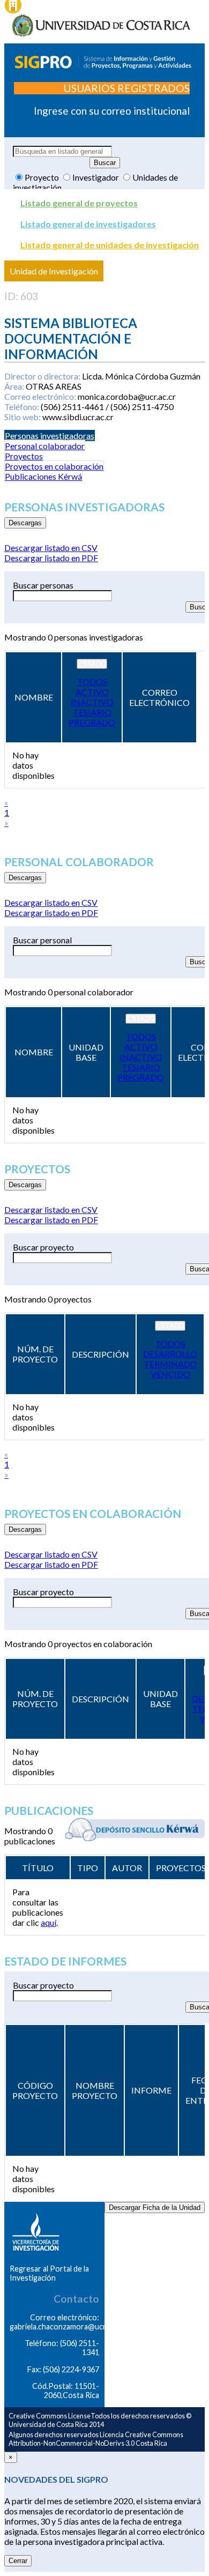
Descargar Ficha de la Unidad (155, 2208)
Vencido (170, 1374)
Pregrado (92, 722)
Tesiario (92, 712)
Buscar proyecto (43, 1247)
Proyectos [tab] (24, 456)
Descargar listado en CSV (51, 548)
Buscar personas (43, 585)
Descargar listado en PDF (51, 558)
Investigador (96, 177)
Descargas (25, 523)
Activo (92, 692)
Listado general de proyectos (79, 203)
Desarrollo (170, 1354)
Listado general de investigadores (88, 224)
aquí (48, 1922)
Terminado (170, 1364)
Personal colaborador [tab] (45, 446)
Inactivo (92, 702)
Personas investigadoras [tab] (50, 435)
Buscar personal (42, 940)
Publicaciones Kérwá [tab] (43, 476)
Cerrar (18, 2561)
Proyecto (43, 177)
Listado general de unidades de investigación (110, 245)
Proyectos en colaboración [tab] (54, 466)
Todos (92, 682)
